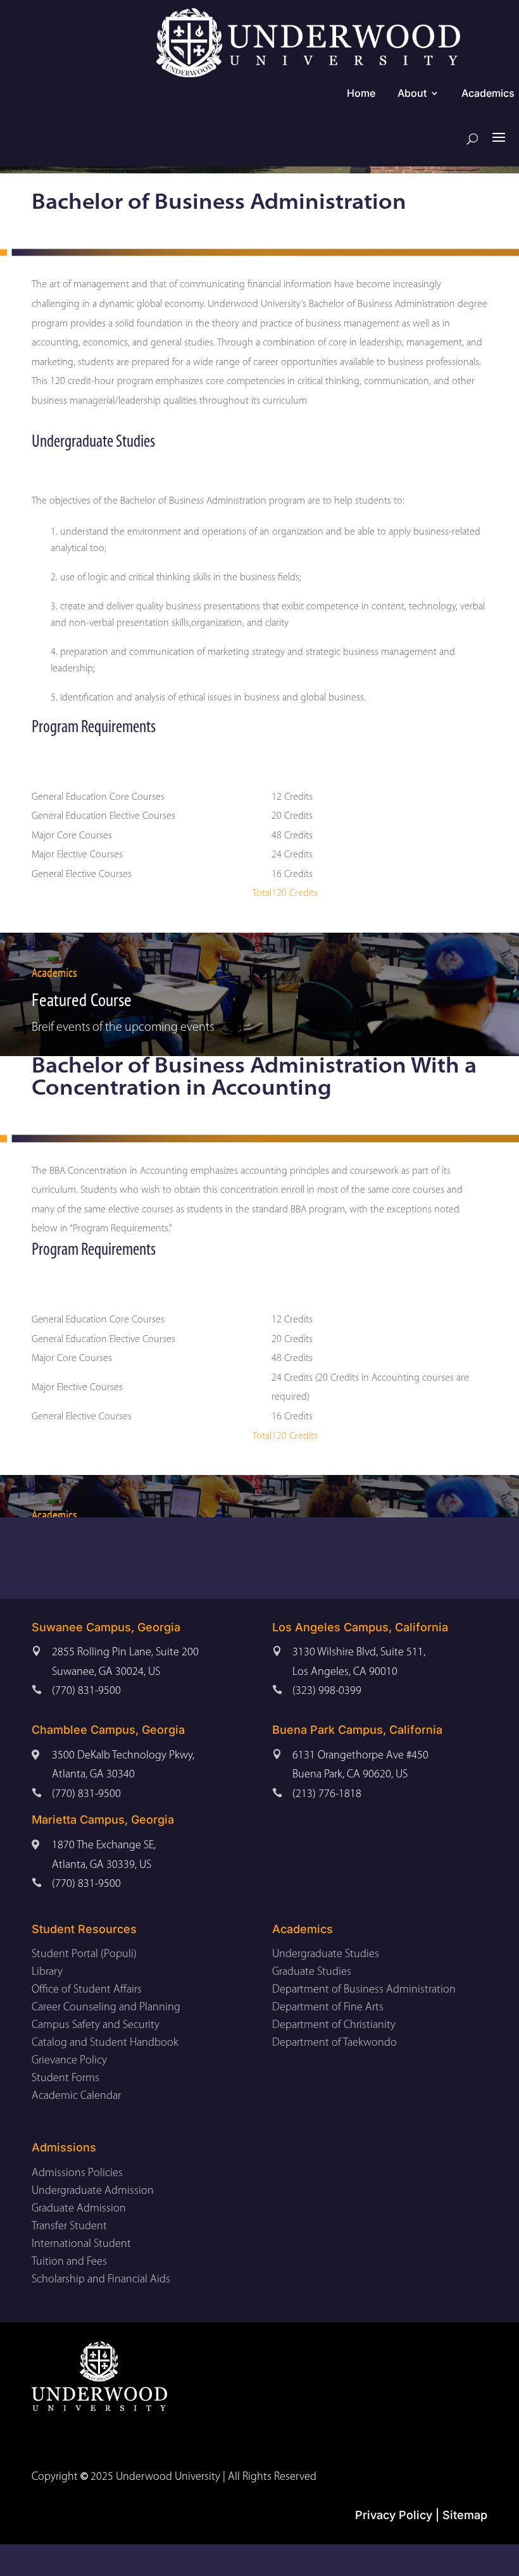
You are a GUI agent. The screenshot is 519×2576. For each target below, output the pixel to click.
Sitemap (465, 2515)
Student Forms (66, 2079)
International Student (81, 2244)
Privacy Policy (394, 2515)
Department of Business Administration (364, 1990)
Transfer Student (69, 2227)
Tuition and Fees (69, 2262)
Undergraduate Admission (93, 2191)
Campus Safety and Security (96, 2025)
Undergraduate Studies (326, 1955)
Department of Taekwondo (335, 2043)
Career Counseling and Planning (106, 2008)
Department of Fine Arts (328, 2008)
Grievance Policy (69, 2061)
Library (47, 1972)
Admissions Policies (77, 2174)
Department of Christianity (334, 2025)
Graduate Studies (312, 1972)
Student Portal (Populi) (84, 1955)
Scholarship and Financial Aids (101, 2280)
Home (361, 94)
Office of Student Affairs (87, 1990)
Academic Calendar (76, 2096)
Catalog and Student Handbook (105, 2043)
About (412, 94)
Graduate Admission (79, 2209)
